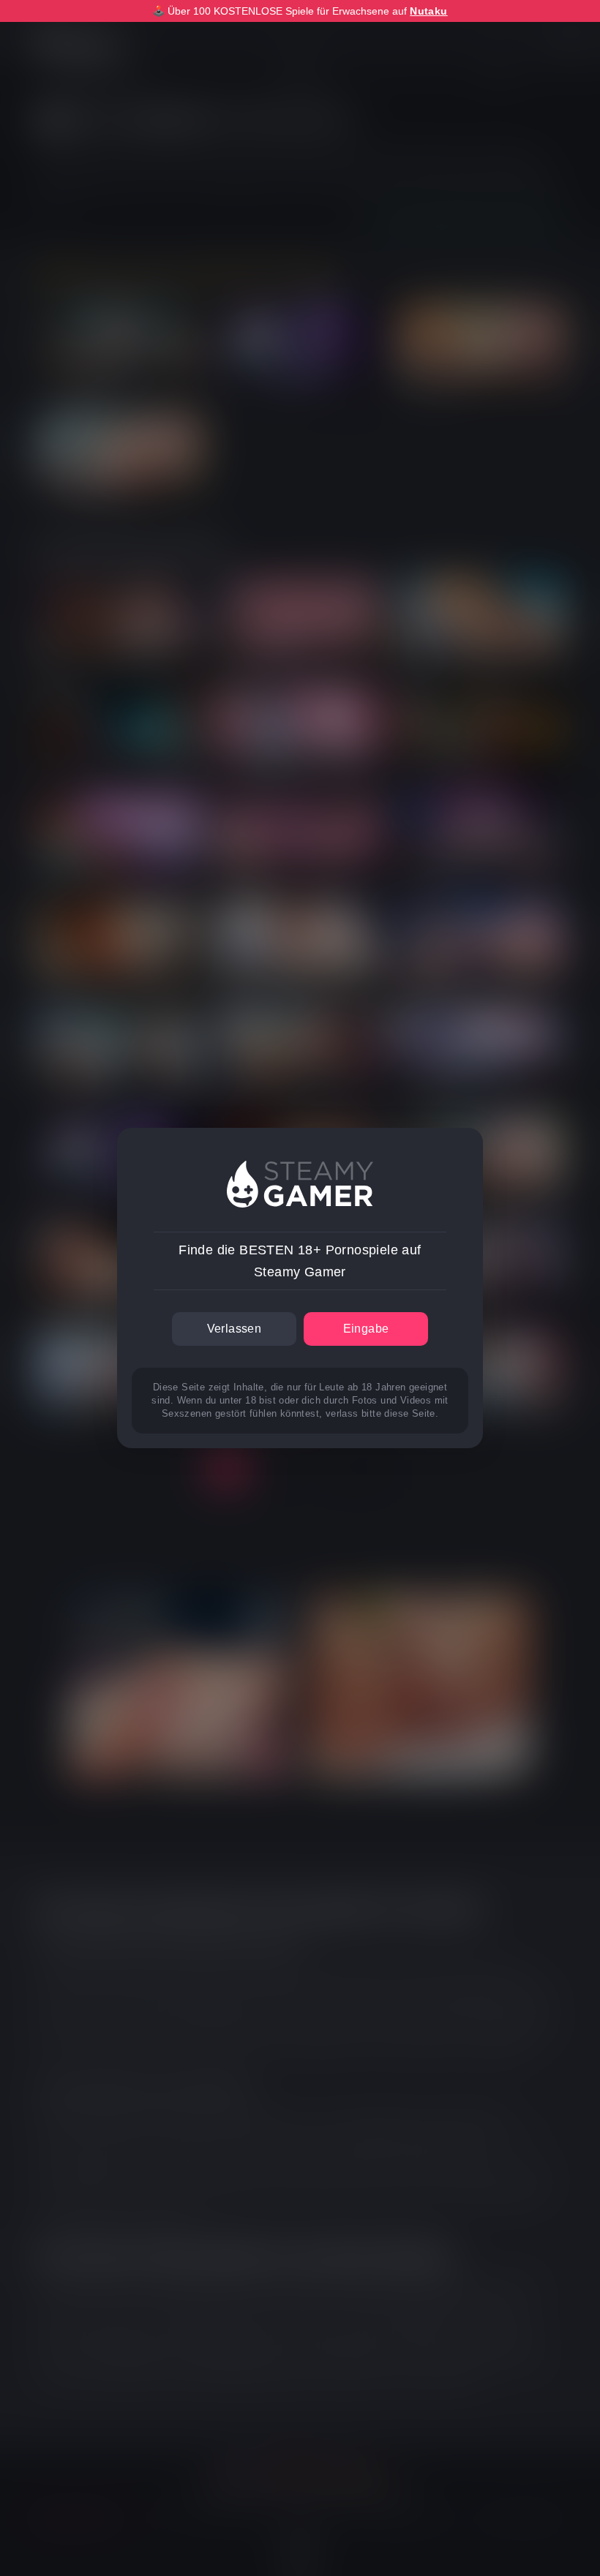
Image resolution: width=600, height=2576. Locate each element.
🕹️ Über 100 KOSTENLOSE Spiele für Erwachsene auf (300, 11)
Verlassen (235, 1329)
